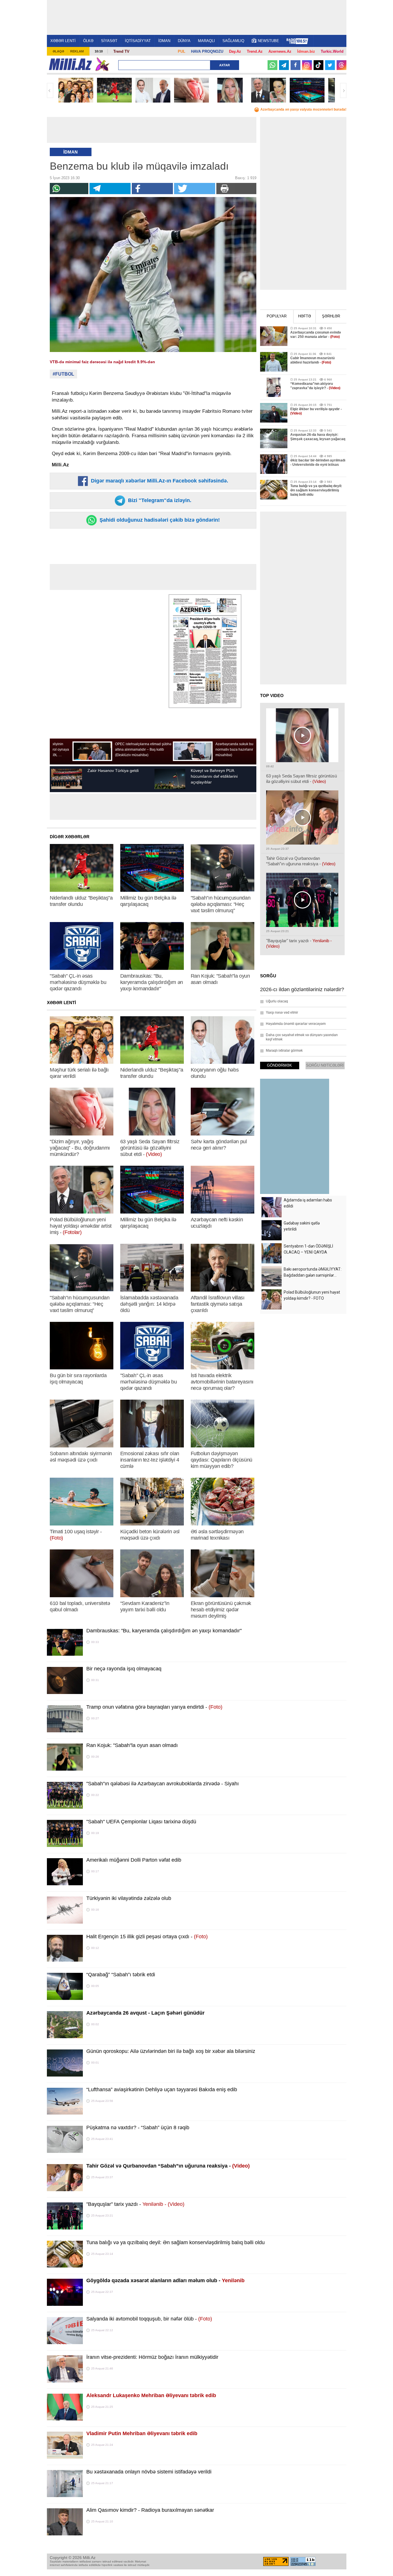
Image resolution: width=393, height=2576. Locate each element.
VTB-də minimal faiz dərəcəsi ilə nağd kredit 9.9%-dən (102, 362)
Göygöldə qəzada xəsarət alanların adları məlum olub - (165, 2280)
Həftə (305, 316)
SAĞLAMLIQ (233, 41)
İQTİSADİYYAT (138, 41)
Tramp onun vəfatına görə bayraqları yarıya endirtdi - (154, 1707)
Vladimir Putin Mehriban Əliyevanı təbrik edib (142, 2433)
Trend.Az (255, 51)
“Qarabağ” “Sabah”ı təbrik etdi (121, 1975)
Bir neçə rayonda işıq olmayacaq (124, 1669)
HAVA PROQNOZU (207, 51)
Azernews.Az (280, 51)
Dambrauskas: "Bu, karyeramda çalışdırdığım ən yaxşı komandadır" (164, 1631)
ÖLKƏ (88, 41)
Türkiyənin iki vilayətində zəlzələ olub (129, 1898)
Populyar (277, 316)
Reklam (77, 51)
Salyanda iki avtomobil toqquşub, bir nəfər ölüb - (149, 2319)
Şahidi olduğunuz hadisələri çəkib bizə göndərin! (159, 520)
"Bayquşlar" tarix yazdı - (135, 2204)
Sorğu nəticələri (325, 1065)
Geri (50, 90)
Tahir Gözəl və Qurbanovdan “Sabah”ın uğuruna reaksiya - (168, 2166)
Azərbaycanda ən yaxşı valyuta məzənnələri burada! (303, 109)
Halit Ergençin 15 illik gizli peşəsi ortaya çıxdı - (147, 1937)
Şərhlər (331, 316)
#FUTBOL (63, 374)
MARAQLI (206, 41)
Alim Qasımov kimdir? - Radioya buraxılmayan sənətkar (150, 2510)
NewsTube (268, 41)
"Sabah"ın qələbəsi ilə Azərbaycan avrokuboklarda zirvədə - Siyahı (163, 1784)
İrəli (343, 90)
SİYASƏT (109, 41)
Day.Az (235, 51)
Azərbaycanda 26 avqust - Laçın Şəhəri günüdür (145, 2013)
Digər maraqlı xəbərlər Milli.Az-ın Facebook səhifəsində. (159, 481)
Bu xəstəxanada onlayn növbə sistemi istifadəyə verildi (149, 2472)
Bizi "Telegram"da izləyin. (159, 500)
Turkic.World (332, 51)
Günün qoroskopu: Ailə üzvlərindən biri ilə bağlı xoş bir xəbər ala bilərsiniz (171, 2051)
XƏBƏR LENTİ (63, 41)
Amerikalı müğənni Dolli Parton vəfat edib (134, 1860)
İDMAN (164, 41)
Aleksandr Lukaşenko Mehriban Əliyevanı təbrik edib (151, 2395)
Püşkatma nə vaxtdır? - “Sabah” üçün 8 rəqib (138, 2128)
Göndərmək (280, 1065)
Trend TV (121, 51)
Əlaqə (58, 51)
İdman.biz (306, 51)
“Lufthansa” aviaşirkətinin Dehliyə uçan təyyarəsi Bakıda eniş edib (162, 2089)
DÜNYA (184, 41)
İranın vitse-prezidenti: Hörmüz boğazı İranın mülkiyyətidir (152, 2357)
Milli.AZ (70, 64)
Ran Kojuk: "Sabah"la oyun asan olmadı (132, 1745)
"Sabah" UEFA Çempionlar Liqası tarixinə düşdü (141, 1822)
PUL (182, 51)
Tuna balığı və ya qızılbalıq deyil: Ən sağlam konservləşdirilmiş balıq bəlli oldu (175, 2242)
